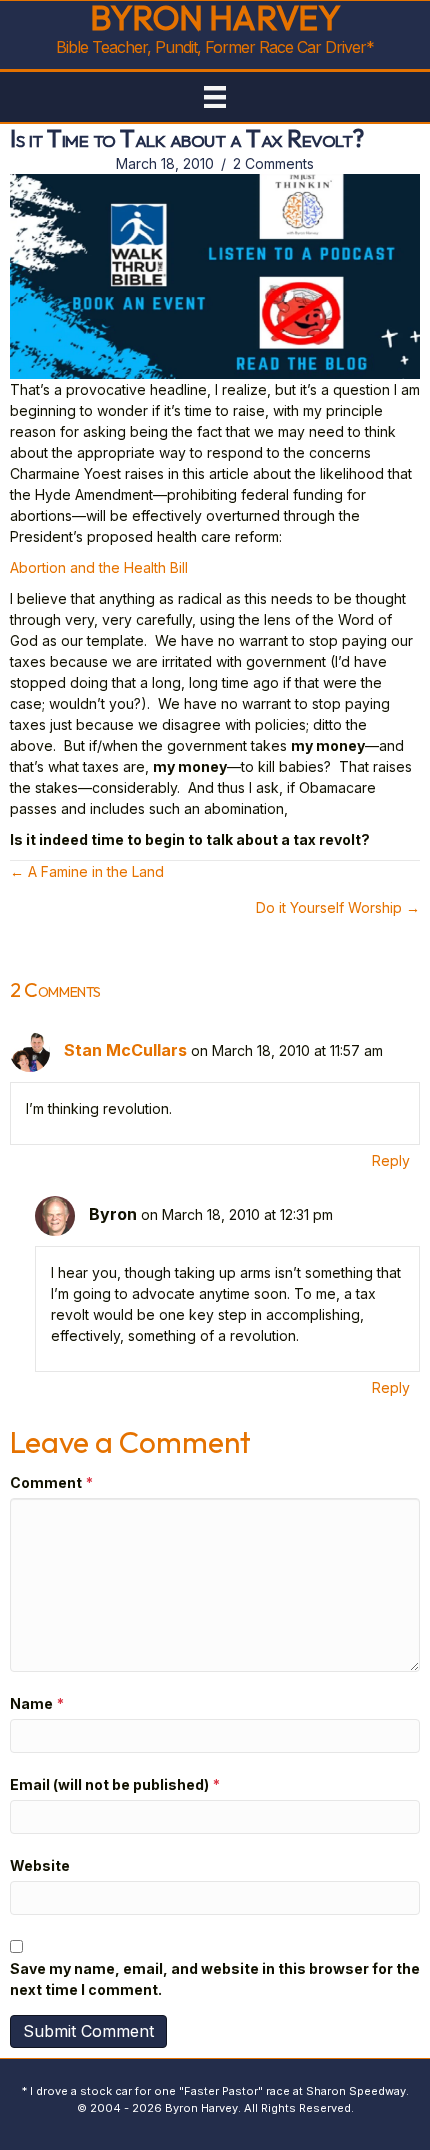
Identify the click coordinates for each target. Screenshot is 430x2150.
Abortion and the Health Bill (99, 567)
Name (37, 1703)
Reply (391, 1160)
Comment (51, 1482)
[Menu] (215, 97)
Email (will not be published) (115, 1784)
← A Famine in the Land (87, 871)
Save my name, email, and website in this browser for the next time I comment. (215, 1979)
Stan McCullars (125, 1050)
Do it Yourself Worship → (338, 907)
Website (40, 1865)
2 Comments (273, 163)
